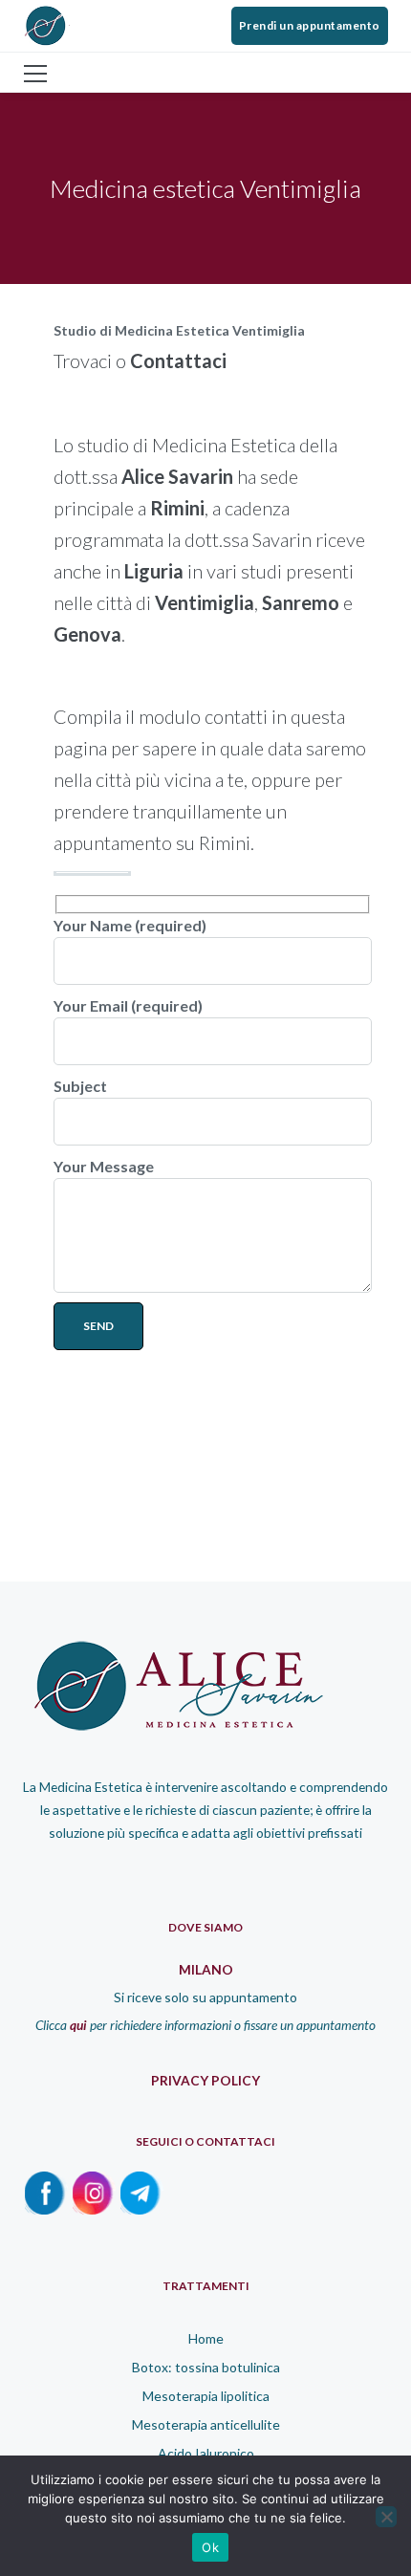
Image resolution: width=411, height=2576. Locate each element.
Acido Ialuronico (206, 2453)
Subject (80, 1086)
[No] (386, 2517)
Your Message (104, 1166)
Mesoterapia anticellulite (206, 2424)
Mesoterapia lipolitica (206, 2396)
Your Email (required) (128, 1005)
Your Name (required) (130, 925)
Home (206, 2338)
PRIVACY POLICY (205, 2080)
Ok (210, 2547)
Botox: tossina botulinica (206, 2367)
